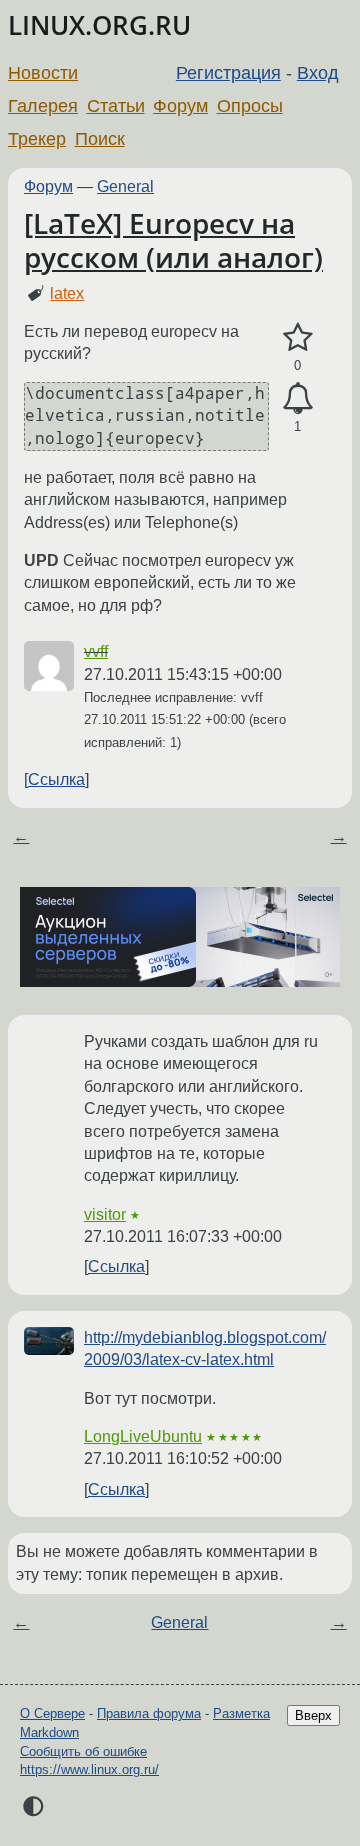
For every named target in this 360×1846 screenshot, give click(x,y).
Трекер (37, 139)
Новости (43, 73)
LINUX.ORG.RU (99, 25)
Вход (318, 73)
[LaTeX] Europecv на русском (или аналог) (173, 240)
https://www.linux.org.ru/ (89, 1769)
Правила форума (149, 1713)
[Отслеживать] (297, 399)
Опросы (250, 106)
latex (67, 293)
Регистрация (228, 73)
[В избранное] (297, 338)
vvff (96, 651)
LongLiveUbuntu (143, 1436)
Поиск (100, 139)
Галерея (43, 106)
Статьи (116, 106)
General (125, 186)
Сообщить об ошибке (83, 1751)
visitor (105, 1214)
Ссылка (56, 779)
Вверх (313, 1715)
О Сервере (52, 1713)
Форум (180, 106)
